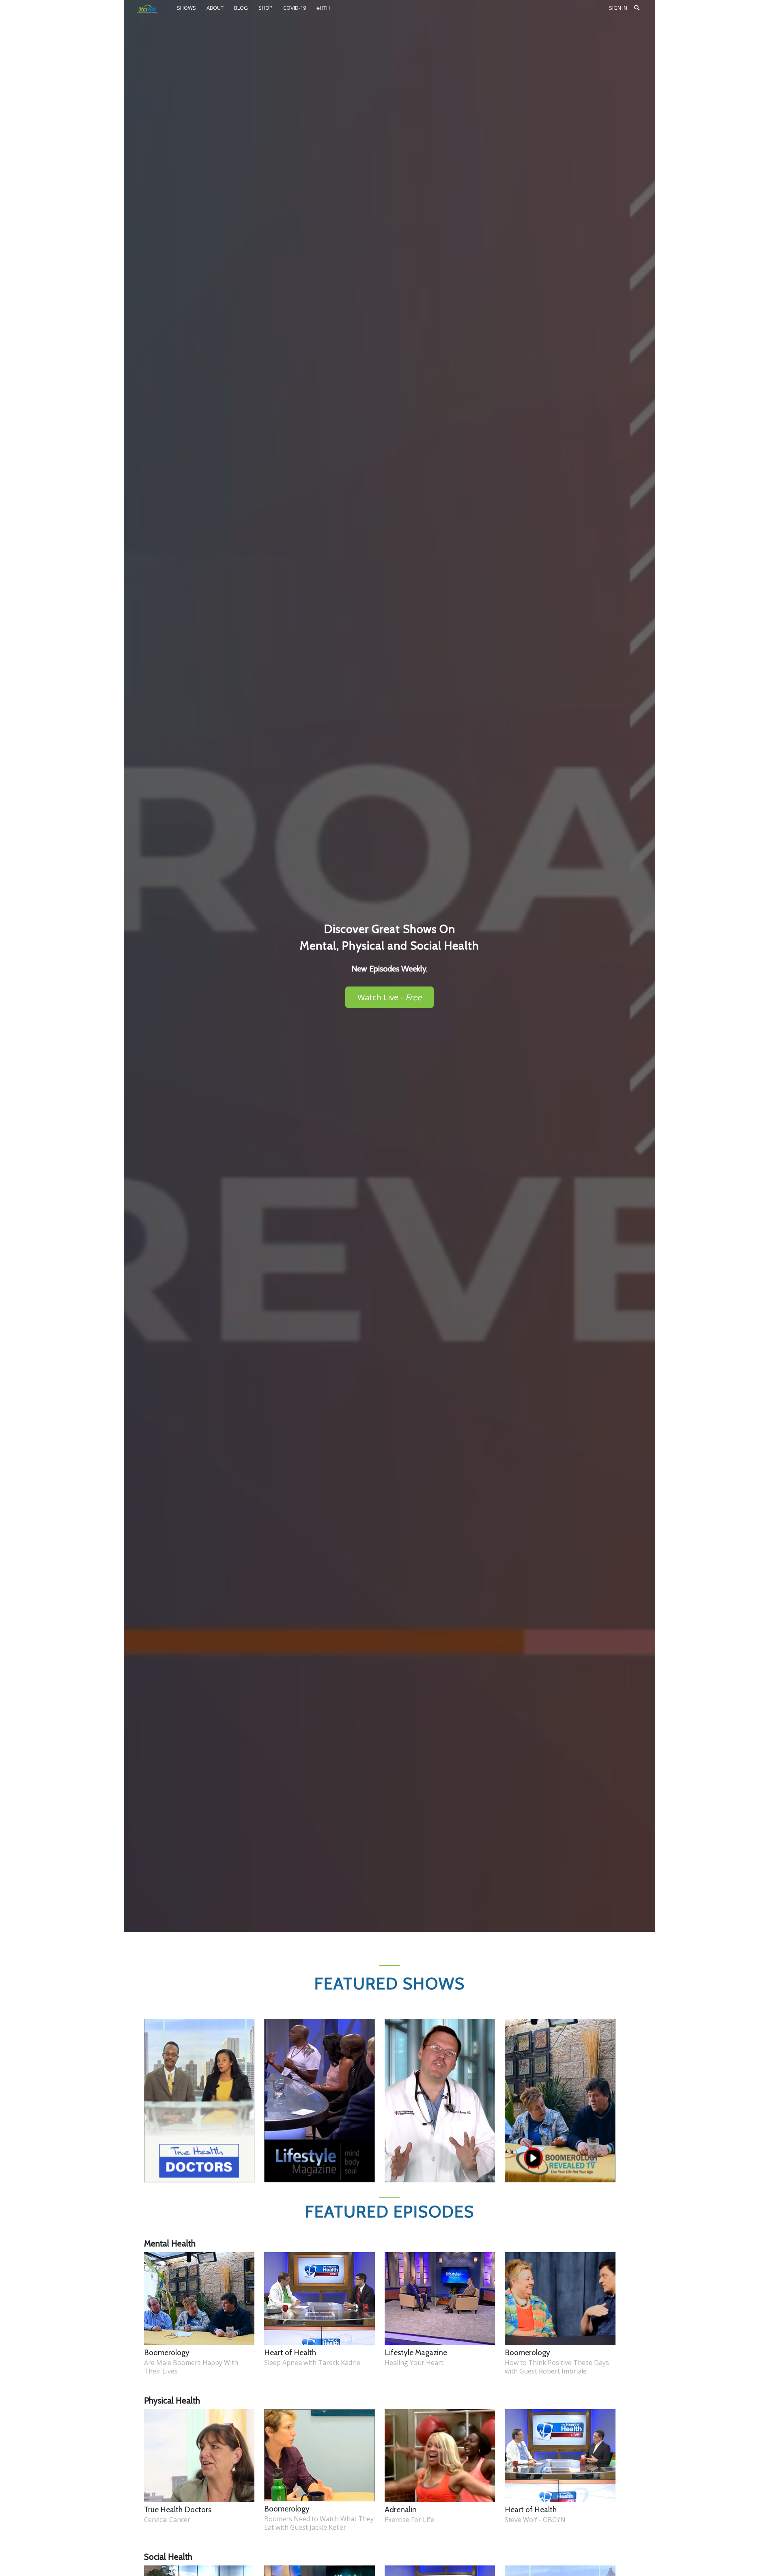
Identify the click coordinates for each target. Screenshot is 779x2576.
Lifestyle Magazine (416, 2353)
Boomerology (167, 2353)
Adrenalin (401, 2510)
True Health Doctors (178, 2510)
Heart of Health (290, 2353)
